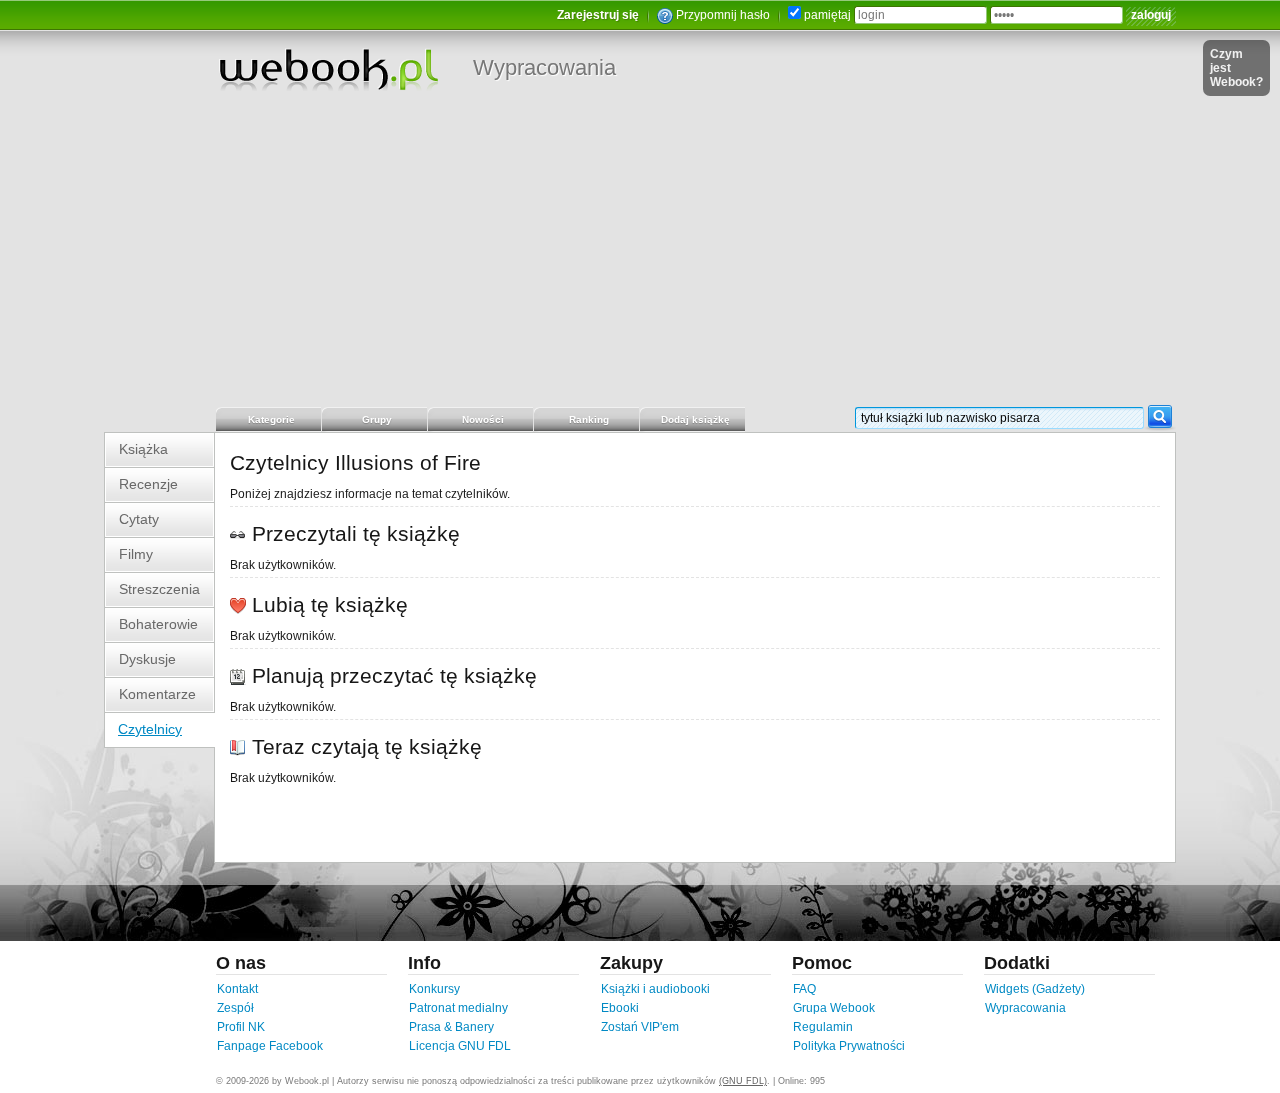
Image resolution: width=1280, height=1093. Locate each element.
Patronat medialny (458, 1008)
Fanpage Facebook (270, 1046)
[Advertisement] (640, 255)
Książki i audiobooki (655, 989)
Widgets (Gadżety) (1035, 989)
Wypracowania (544, 67)
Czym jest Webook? (1236, 68)
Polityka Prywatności (849, 1046)
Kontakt (237, 989)
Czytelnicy (150, 729)
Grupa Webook (834, 1008)
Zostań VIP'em (640, 1027)
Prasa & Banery (451, 1027)
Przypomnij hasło (723, 15)
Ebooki (620, 1008)
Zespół (235, 1008)
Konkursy (434, 989)
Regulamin (823, 1027)
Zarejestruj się (598, 15)
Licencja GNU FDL (460, 1046)
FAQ (804, 989)
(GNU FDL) (743, 1081)
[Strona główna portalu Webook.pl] (328, 69)
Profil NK (241, 1027)
